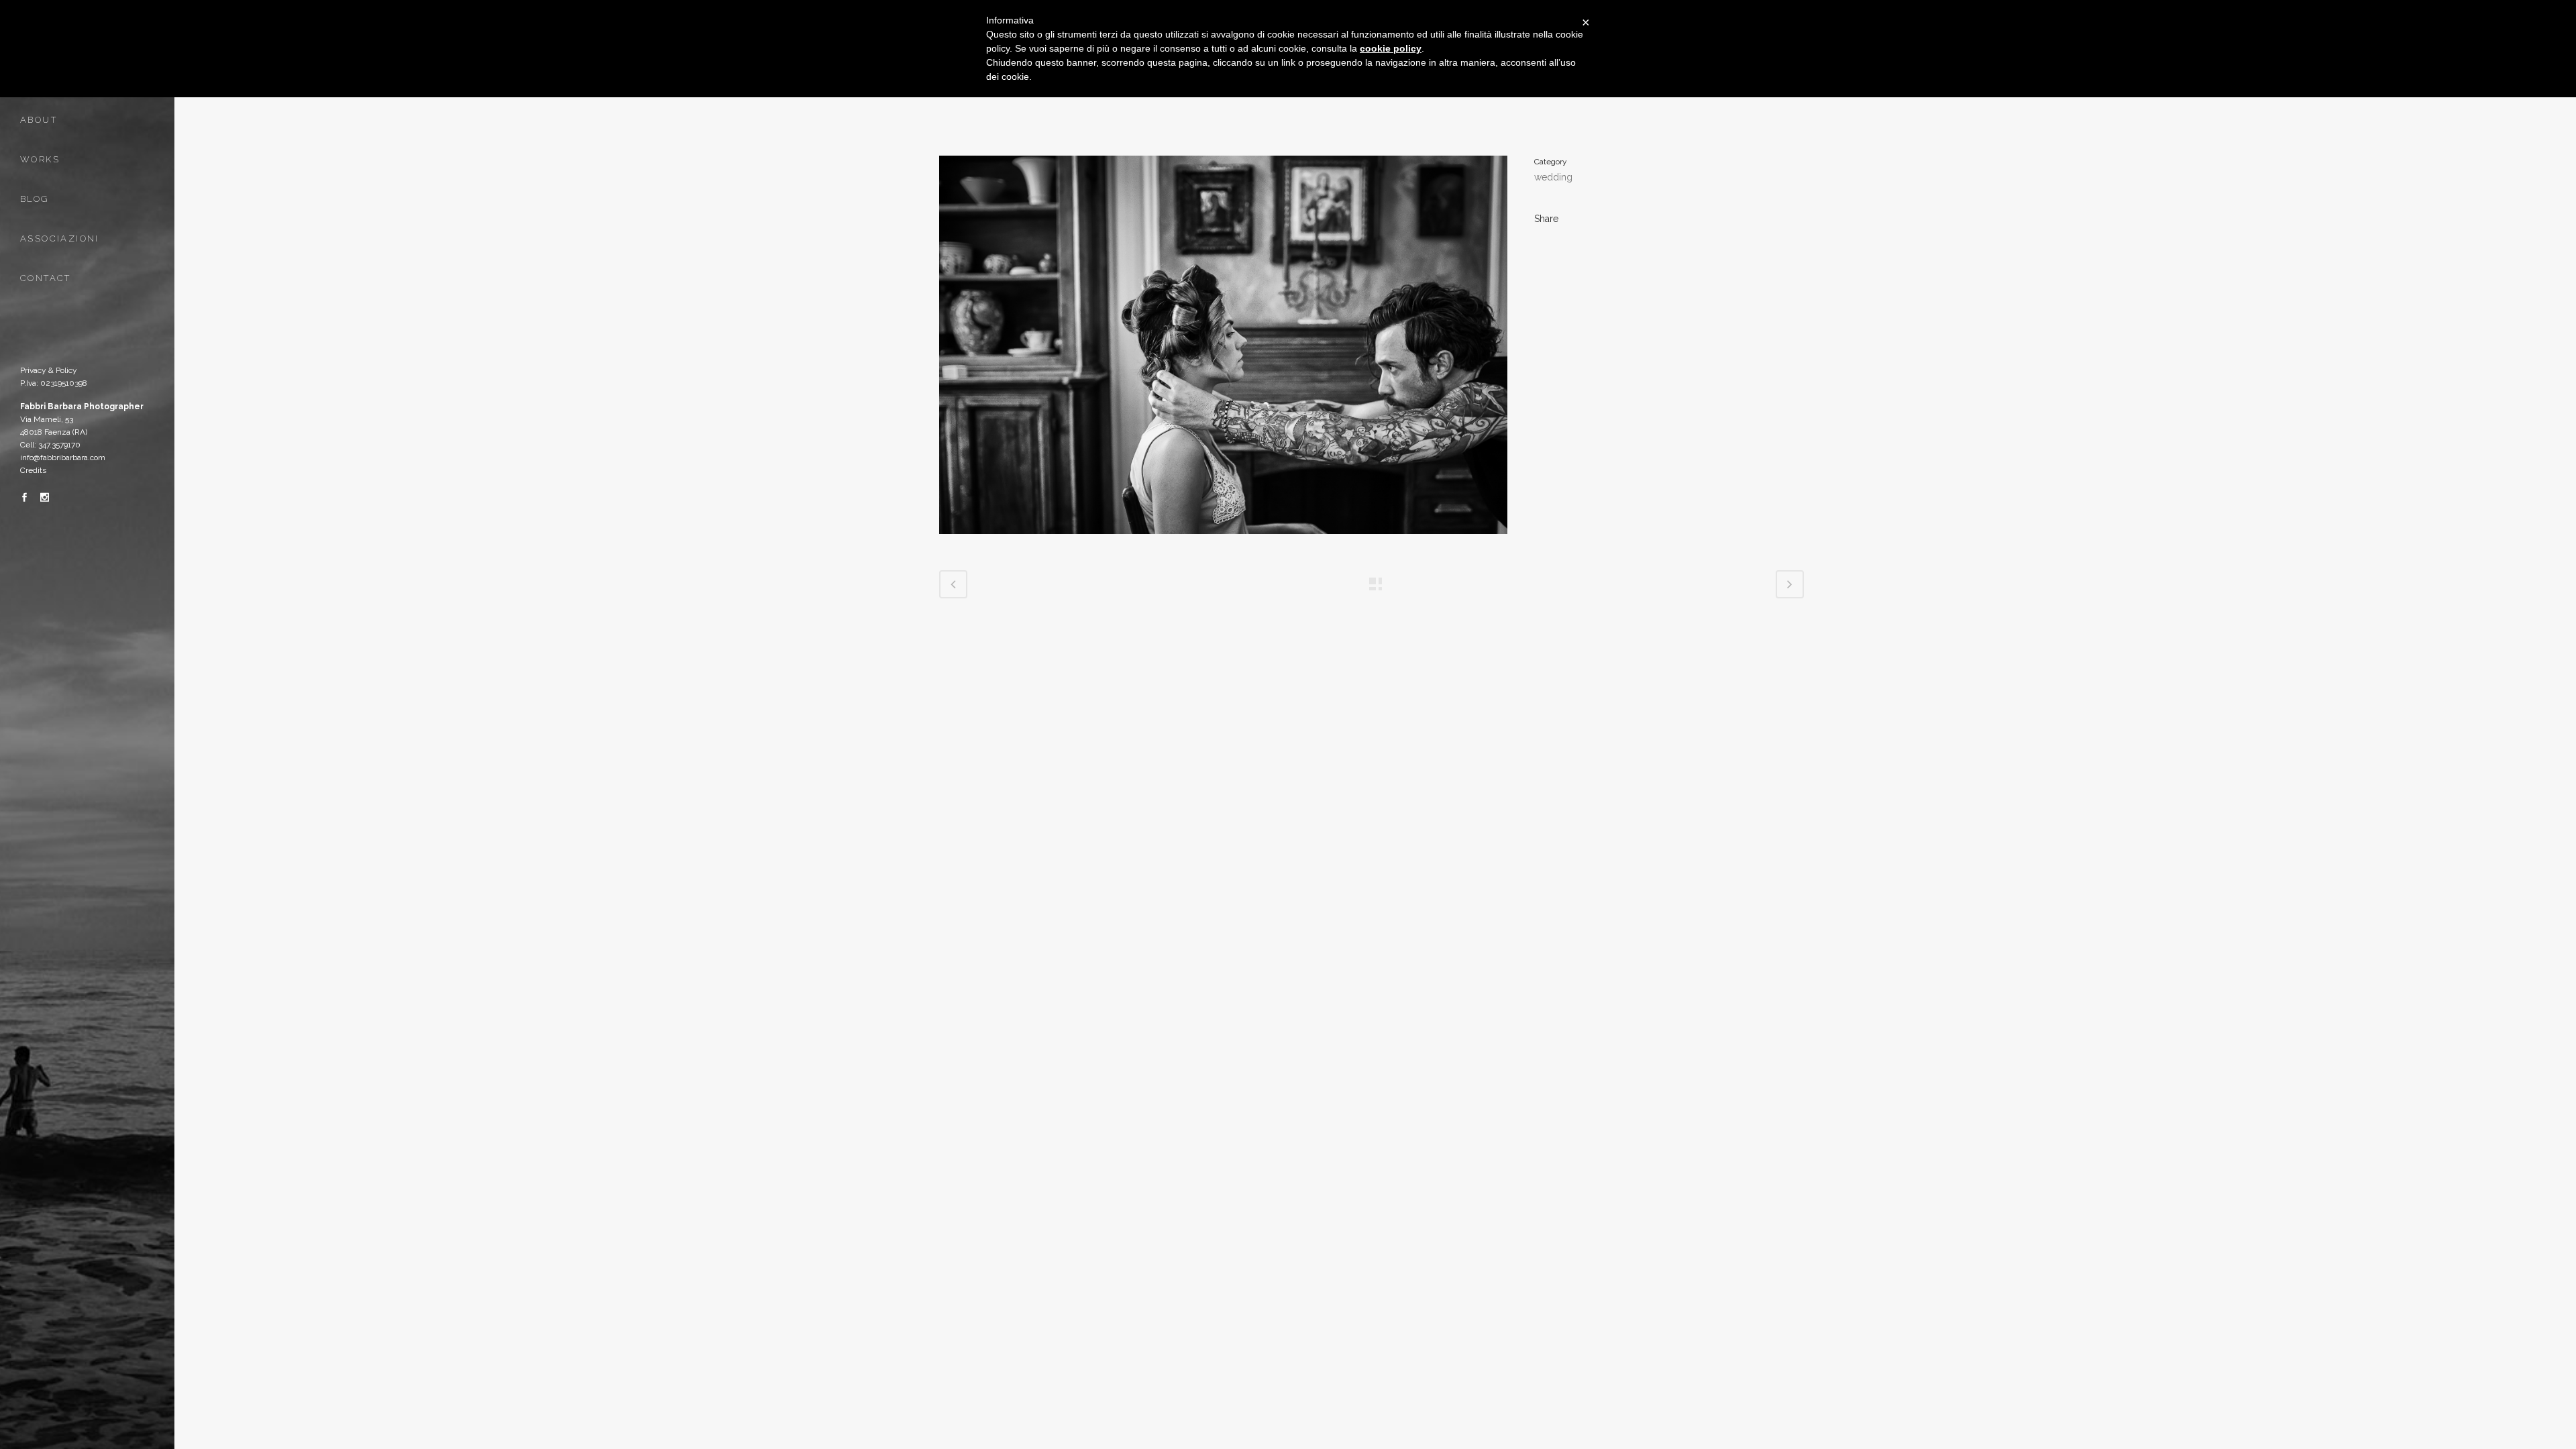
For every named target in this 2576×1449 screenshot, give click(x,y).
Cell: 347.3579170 (50, 445)
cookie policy (1391, 48)
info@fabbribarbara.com (63, 458)
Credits (33, 470)
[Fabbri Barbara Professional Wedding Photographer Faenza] (1223, 543)
